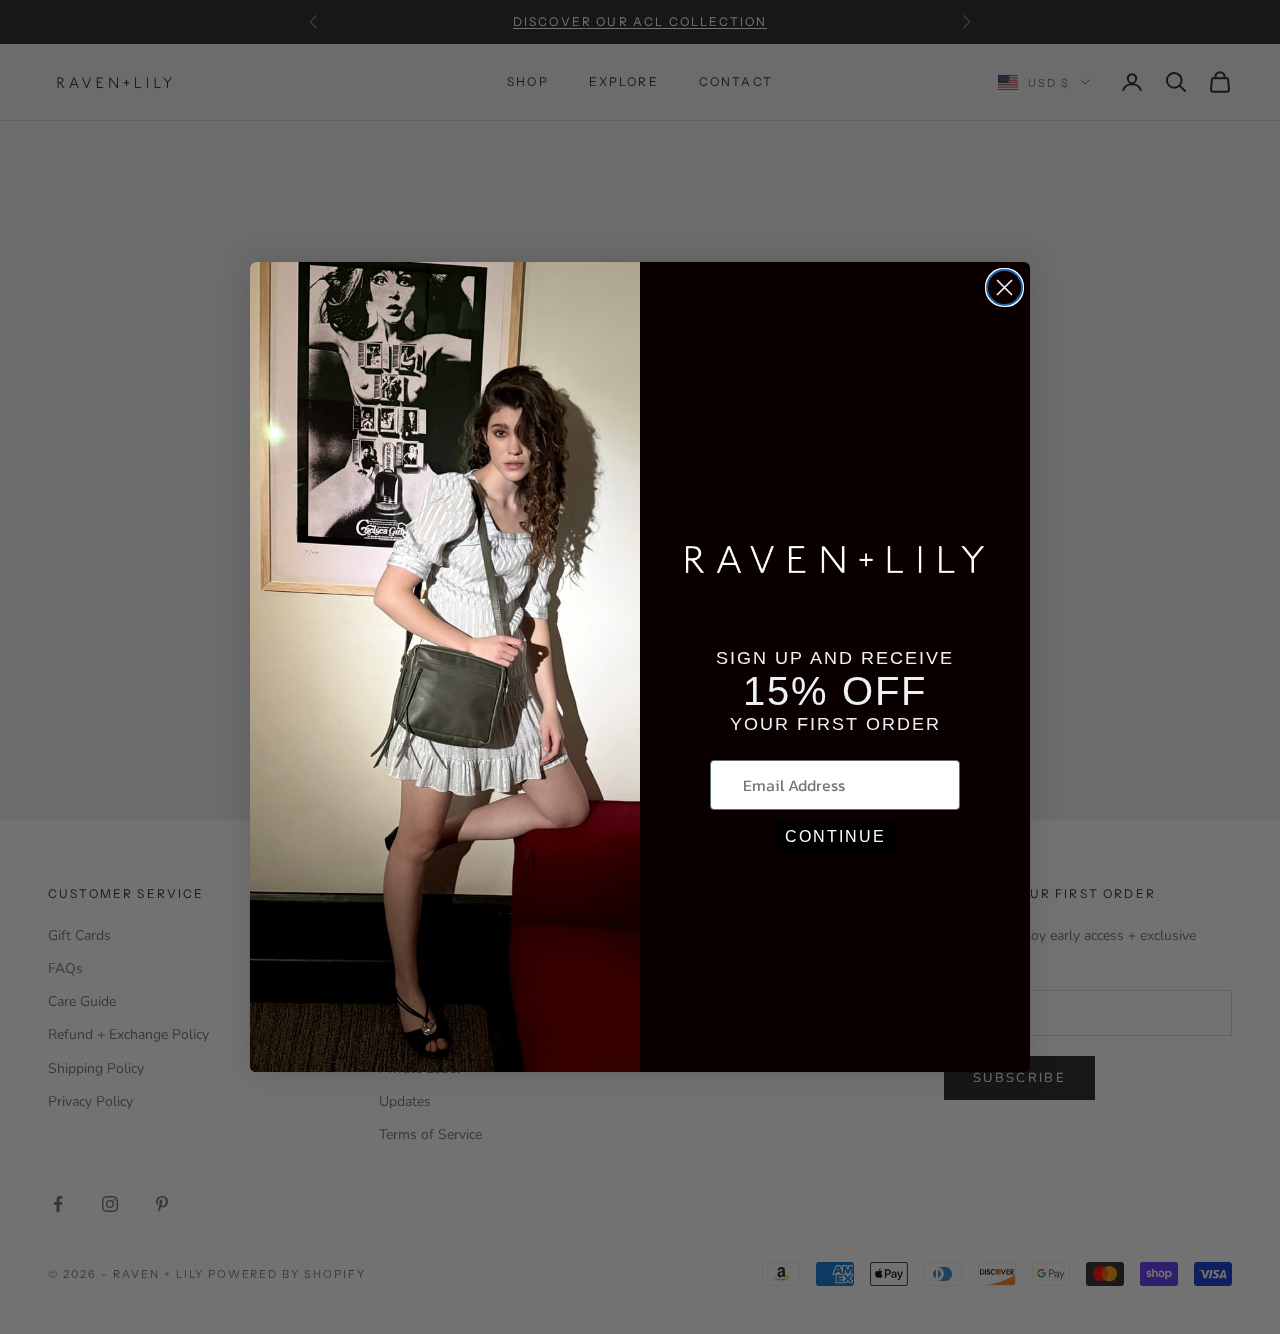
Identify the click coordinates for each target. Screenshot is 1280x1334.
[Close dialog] (1004, 287)
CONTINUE (835, 836)
